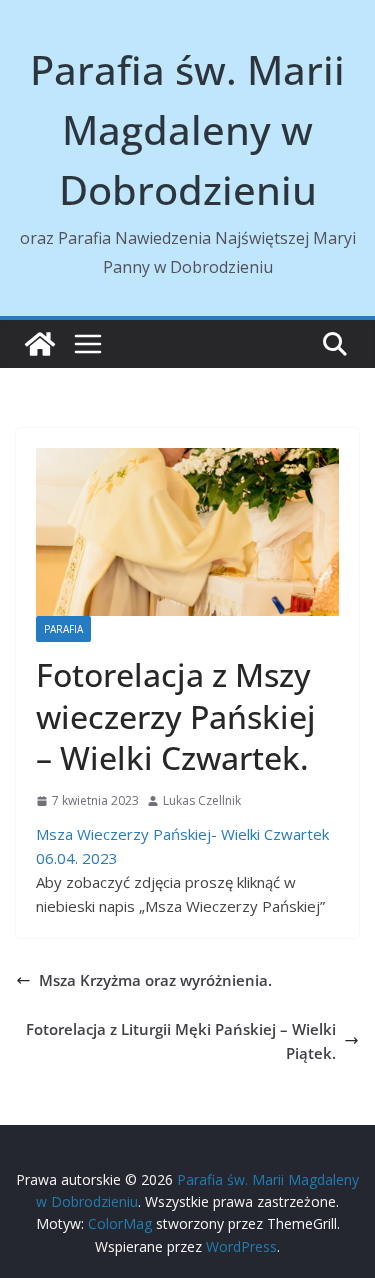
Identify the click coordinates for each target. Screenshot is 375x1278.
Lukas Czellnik (202, 800)
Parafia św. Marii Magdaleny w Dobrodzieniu (187, 129)
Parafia (63, 629)
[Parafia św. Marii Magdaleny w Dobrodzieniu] (40, 344)
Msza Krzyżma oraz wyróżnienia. (155, 980)
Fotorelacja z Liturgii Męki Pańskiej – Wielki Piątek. (181, 1041)
